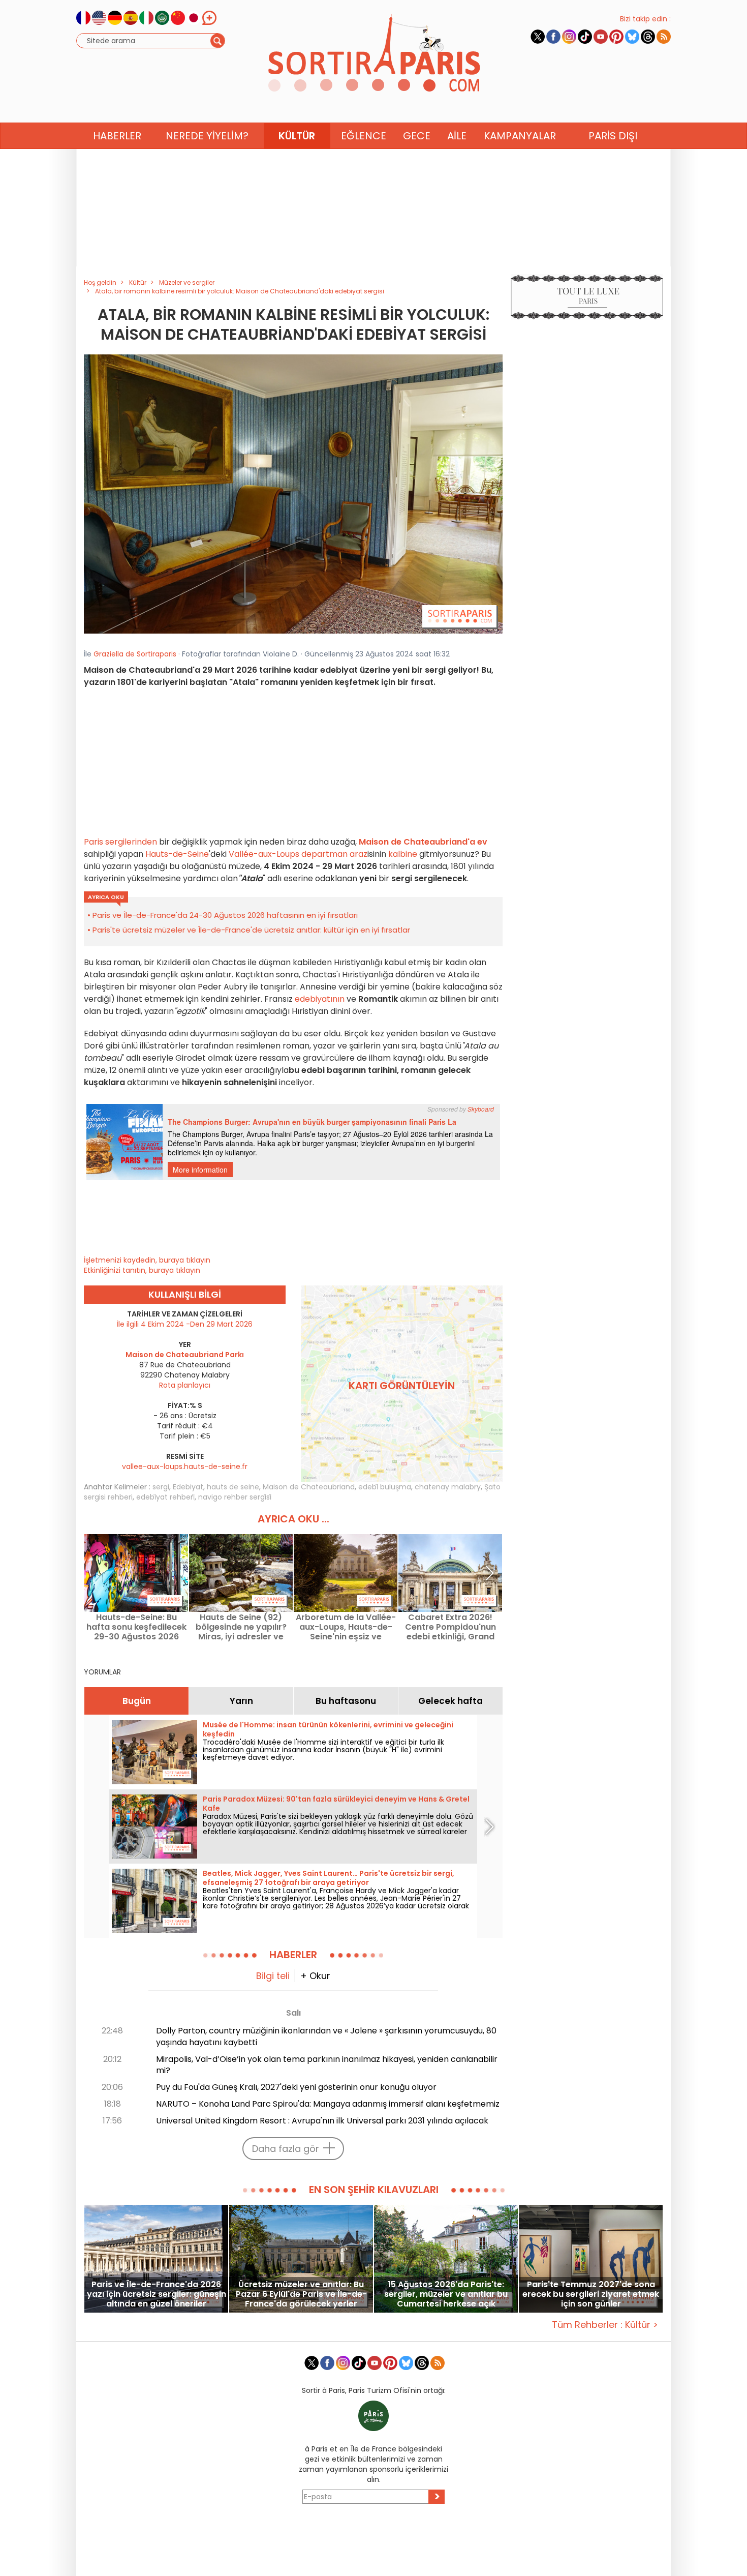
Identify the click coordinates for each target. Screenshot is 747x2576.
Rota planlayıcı (185, 1385)
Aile (457, 136)
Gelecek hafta (450, 1701)
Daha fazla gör (286, 2149)
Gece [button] (417, 136)
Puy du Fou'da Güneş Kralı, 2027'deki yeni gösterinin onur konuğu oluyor (296, 2087)
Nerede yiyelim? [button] (207, 136)
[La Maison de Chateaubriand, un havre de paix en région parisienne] (293, 494)
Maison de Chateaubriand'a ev (423, 842)
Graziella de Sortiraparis (135, 654)
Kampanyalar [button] (520, 136)
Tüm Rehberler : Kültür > (605, 2325)
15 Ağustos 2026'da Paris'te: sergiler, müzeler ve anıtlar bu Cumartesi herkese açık (446, 2294)
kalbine (402, 854)
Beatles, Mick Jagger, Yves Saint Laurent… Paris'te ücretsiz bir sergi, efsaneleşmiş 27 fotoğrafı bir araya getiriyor (329, 1878)
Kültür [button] (297, 136)
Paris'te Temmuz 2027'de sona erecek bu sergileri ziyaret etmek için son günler (591, 2294)
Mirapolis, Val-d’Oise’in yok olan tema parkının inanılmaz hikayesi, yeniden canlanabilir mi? (327, 2065)
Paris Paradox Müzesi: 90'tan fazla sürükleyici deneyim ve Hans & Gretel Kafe (336, 1804)
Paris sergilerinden (120, 842)
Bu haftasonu (346, 1701)
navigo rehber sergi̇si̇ (235, 1497)
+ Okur (315, 1976)
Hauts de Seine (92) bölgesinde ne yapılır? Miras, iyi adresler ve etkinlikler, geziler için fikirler (241, 1627)
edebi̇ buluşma (385, 1487)
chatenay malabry (448, 1487)
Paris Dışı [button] (613, 136)
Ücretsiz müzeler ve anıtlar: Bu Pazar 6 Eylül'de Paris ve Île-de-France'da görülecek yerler (301, 2294)
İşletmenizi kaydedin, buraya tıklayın (147, 1260)
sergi (161, 1487)
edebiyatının (320, 999)
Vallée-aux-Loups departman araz (298, 854)
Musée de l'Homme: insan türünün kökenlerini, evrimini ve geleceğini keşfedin (328, 1729)
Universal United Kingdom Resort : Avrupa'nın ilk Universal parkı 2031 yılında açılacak (322, 2121)
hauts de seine (233, 1487)
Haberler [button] (117, 136)
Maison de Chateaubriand (309, 1487)
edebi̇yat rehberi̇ (165, 1497)
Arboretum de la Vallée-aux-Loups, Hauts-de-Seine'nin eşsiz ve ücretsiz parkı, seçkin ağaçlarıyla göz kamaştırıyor (346, 1627)
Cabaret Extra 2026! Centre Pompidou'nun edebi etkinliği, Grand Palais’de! (450, 1627)
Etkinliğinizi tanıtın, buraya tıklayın (142, 1270)
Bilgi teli (273, 1976)
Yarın (241, 1701)
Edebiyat (188, 1487)
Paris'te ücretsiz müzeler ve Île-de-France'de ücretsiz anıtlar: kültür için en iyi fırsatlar (251, 930)
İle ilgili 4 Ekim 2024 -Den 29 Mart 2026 (185, 1324)
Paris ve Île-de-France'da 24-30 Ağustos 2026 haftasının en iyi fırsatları (225, 915)
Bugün (137, 1701)
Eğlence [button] (364, 136)
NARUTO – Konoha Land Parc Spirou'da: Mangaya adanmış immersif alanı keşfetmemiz (328, 2104)
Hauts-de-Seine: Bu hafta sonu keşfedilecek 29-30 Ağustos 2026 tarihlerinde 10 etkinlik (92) (136, 1627)
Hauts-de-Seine (176, 854)
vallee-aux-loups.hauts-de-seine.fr (185, 1466)
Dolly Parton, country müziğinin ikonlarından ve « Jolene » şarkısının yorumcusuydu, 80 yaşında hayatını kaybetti (326, 2036)
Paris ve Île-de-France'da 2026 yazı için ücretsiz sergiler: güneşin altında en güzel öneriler (157, 2294)
